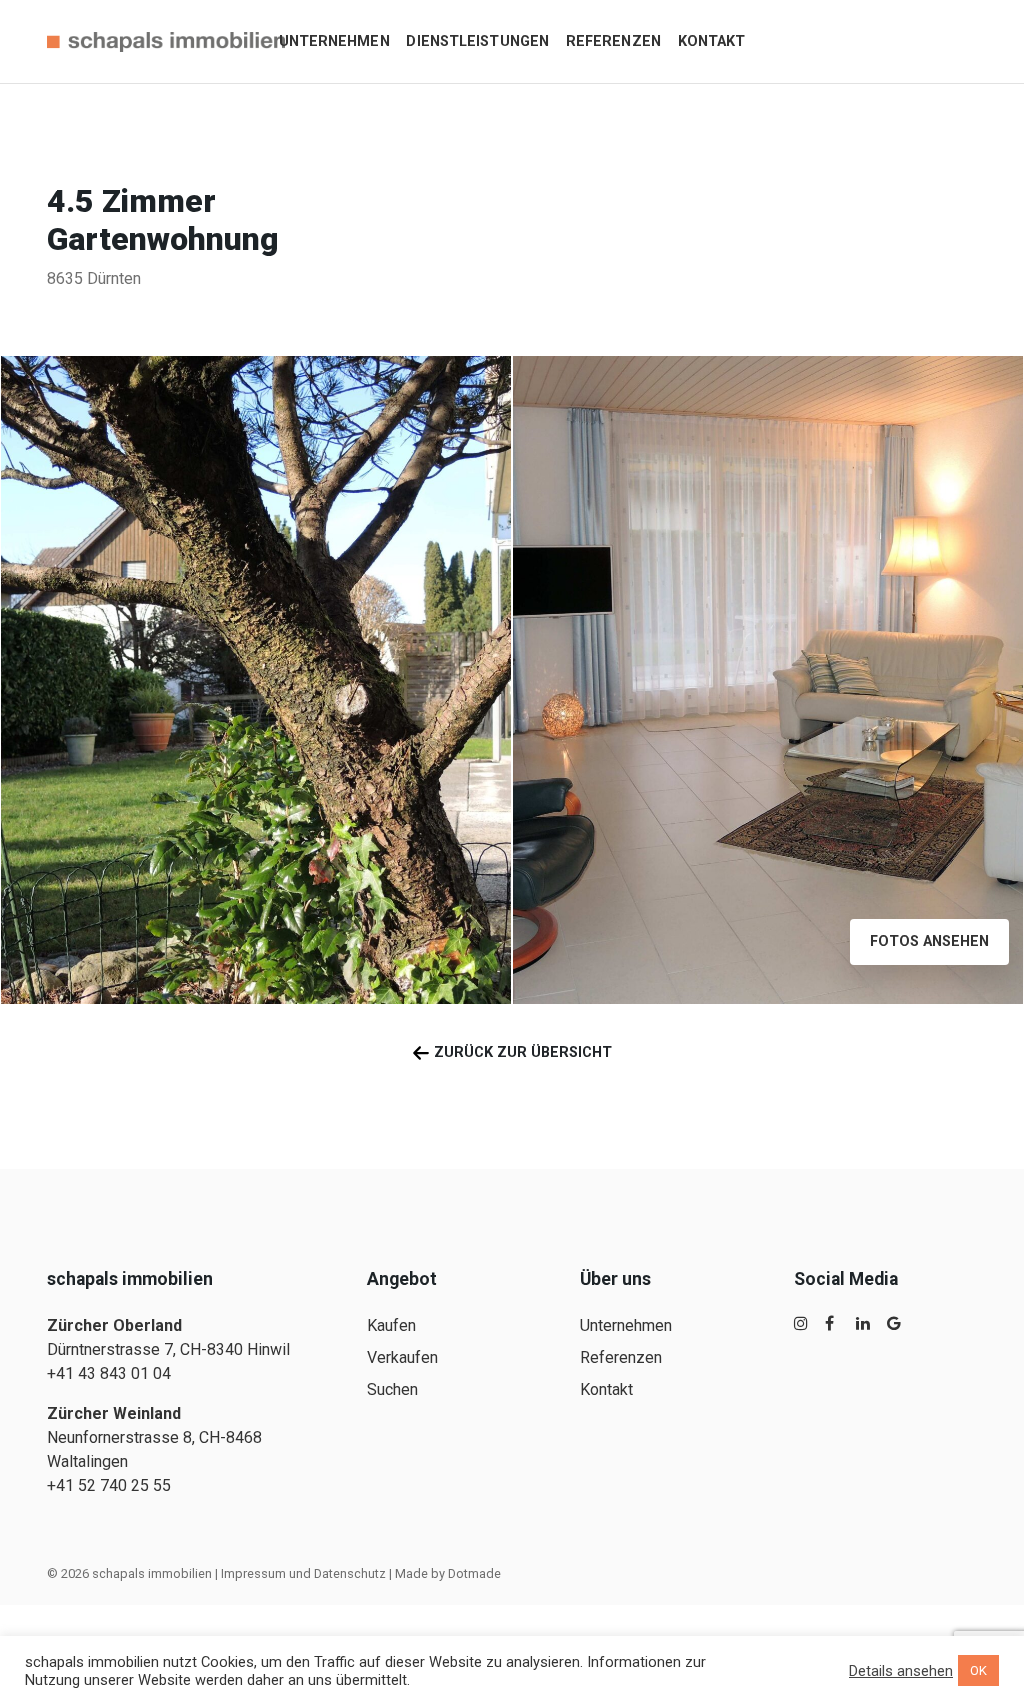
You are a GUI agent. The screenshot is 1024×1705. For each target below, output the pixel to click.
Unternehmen (334, 41)
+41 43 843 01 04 (109, 1373)
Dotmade (474, 1573)
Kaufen (391, 1325)
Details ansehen (901, 1671)
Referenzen (613, 41)
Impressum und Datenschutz (303, 1573)
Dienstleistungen (477, 41)
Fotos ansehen (929, 941)
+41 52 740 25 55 (109, 1485)
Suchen (392, 1389)
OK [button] (978, 1670)
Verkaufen (402, 1357)
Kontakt (712, 41)
